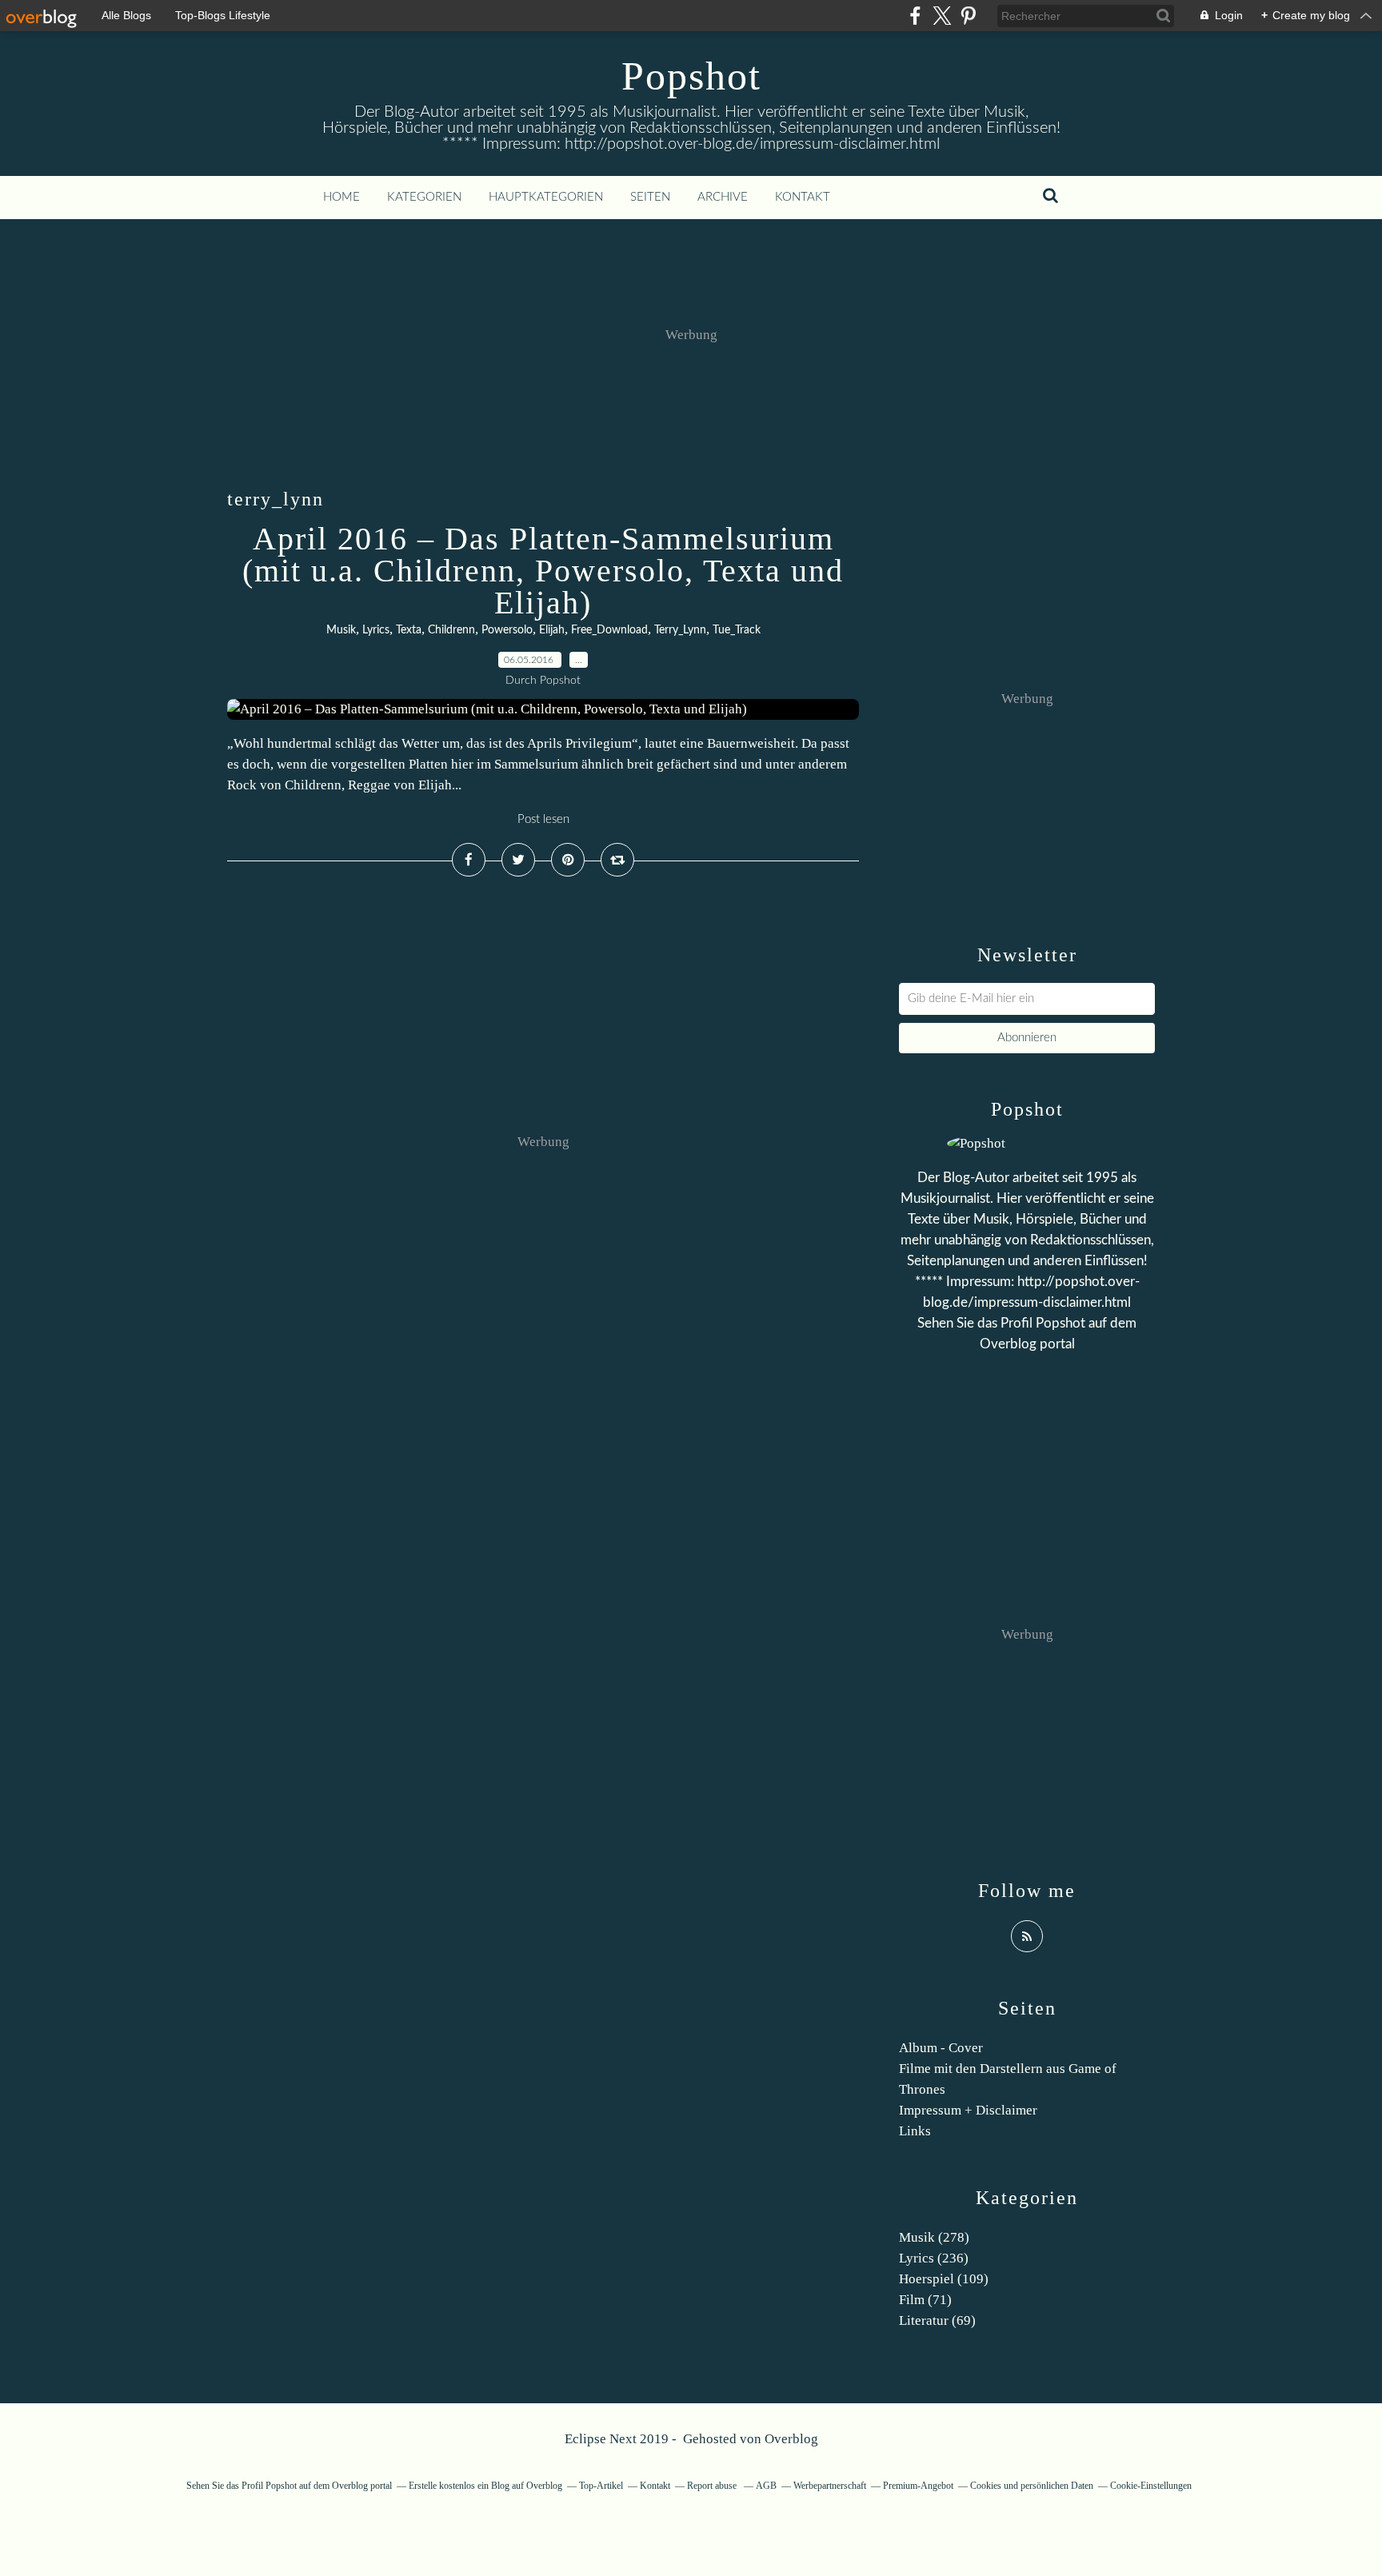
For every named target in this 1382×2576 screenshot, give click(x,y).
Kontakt (803, 197)
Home (342, 197)
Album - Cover (941, 2048)
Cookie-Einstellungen (1151, 2486)
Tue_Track (737, 630)
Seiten (650, 197)
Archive (723, 197)
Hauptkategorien (546, 197)
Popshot (691, 76)
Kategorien (424, 197)
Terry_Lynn (680, 630)
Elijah (552, 630)
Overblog (791, 2439)
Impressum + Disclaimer (968, 2110)
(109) (944, 2279)
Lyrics (376, 630)
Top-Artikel (601, 2486)
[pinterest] (968, 16)
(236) (934, 2258)
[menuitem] (342, 198)
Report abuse (713, 2486)
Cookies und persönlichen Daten (1032, 2486)
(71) (925, 2300)
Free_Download (609, 630)
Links (915, 2131)
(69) (937, 2320)
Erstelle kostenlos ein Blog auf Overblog (485, 2486)
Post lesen (543, 819)
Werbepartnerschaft (830, 2486)
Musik (341, 630)
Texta (409, 630)
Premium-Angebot (918, 2486)
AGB (766, 2486)
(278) (934, 2237)
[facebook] (915, 16)
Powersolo (507, 630)
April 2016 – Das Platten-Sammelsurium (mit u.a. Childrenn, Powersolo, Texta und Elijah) (543, 571)
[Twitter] (942, 16)
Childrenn (451, 630)
